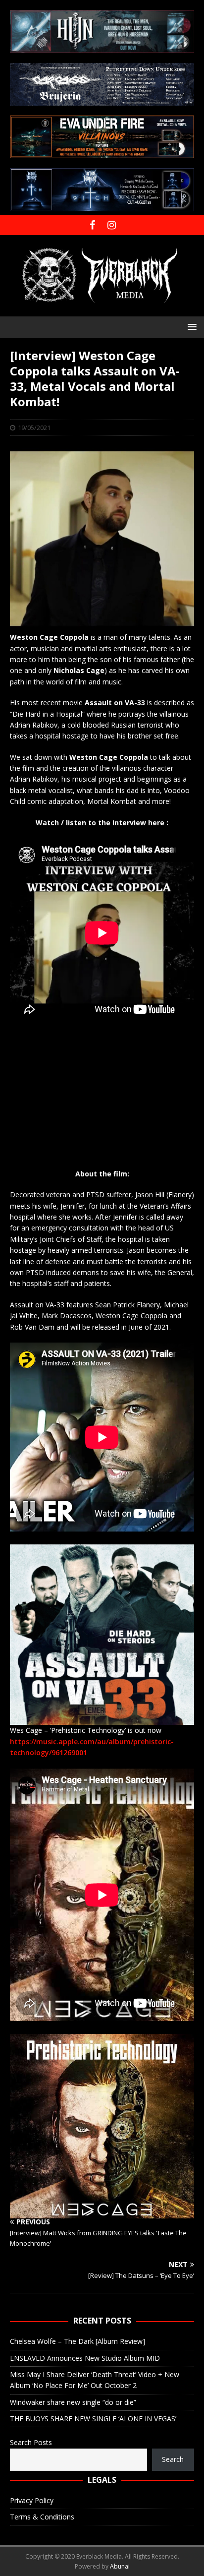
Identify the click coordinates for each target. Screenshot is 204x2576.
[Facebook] (92, 225)
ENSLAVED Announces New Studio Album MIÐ (85, 2358)
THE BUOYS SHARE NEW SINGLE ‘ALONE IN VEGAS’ (93, 2419)
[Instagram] (112, 225)
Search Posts (31, 2442)
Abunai (120, 2566)
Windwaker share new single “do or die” (73, 2402)
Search (173, 2459)
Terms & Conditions (42, 2517)
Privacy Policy (32, 2500)
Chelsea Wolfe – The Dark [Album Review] (77, 2341)
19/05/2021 (34, 428)
